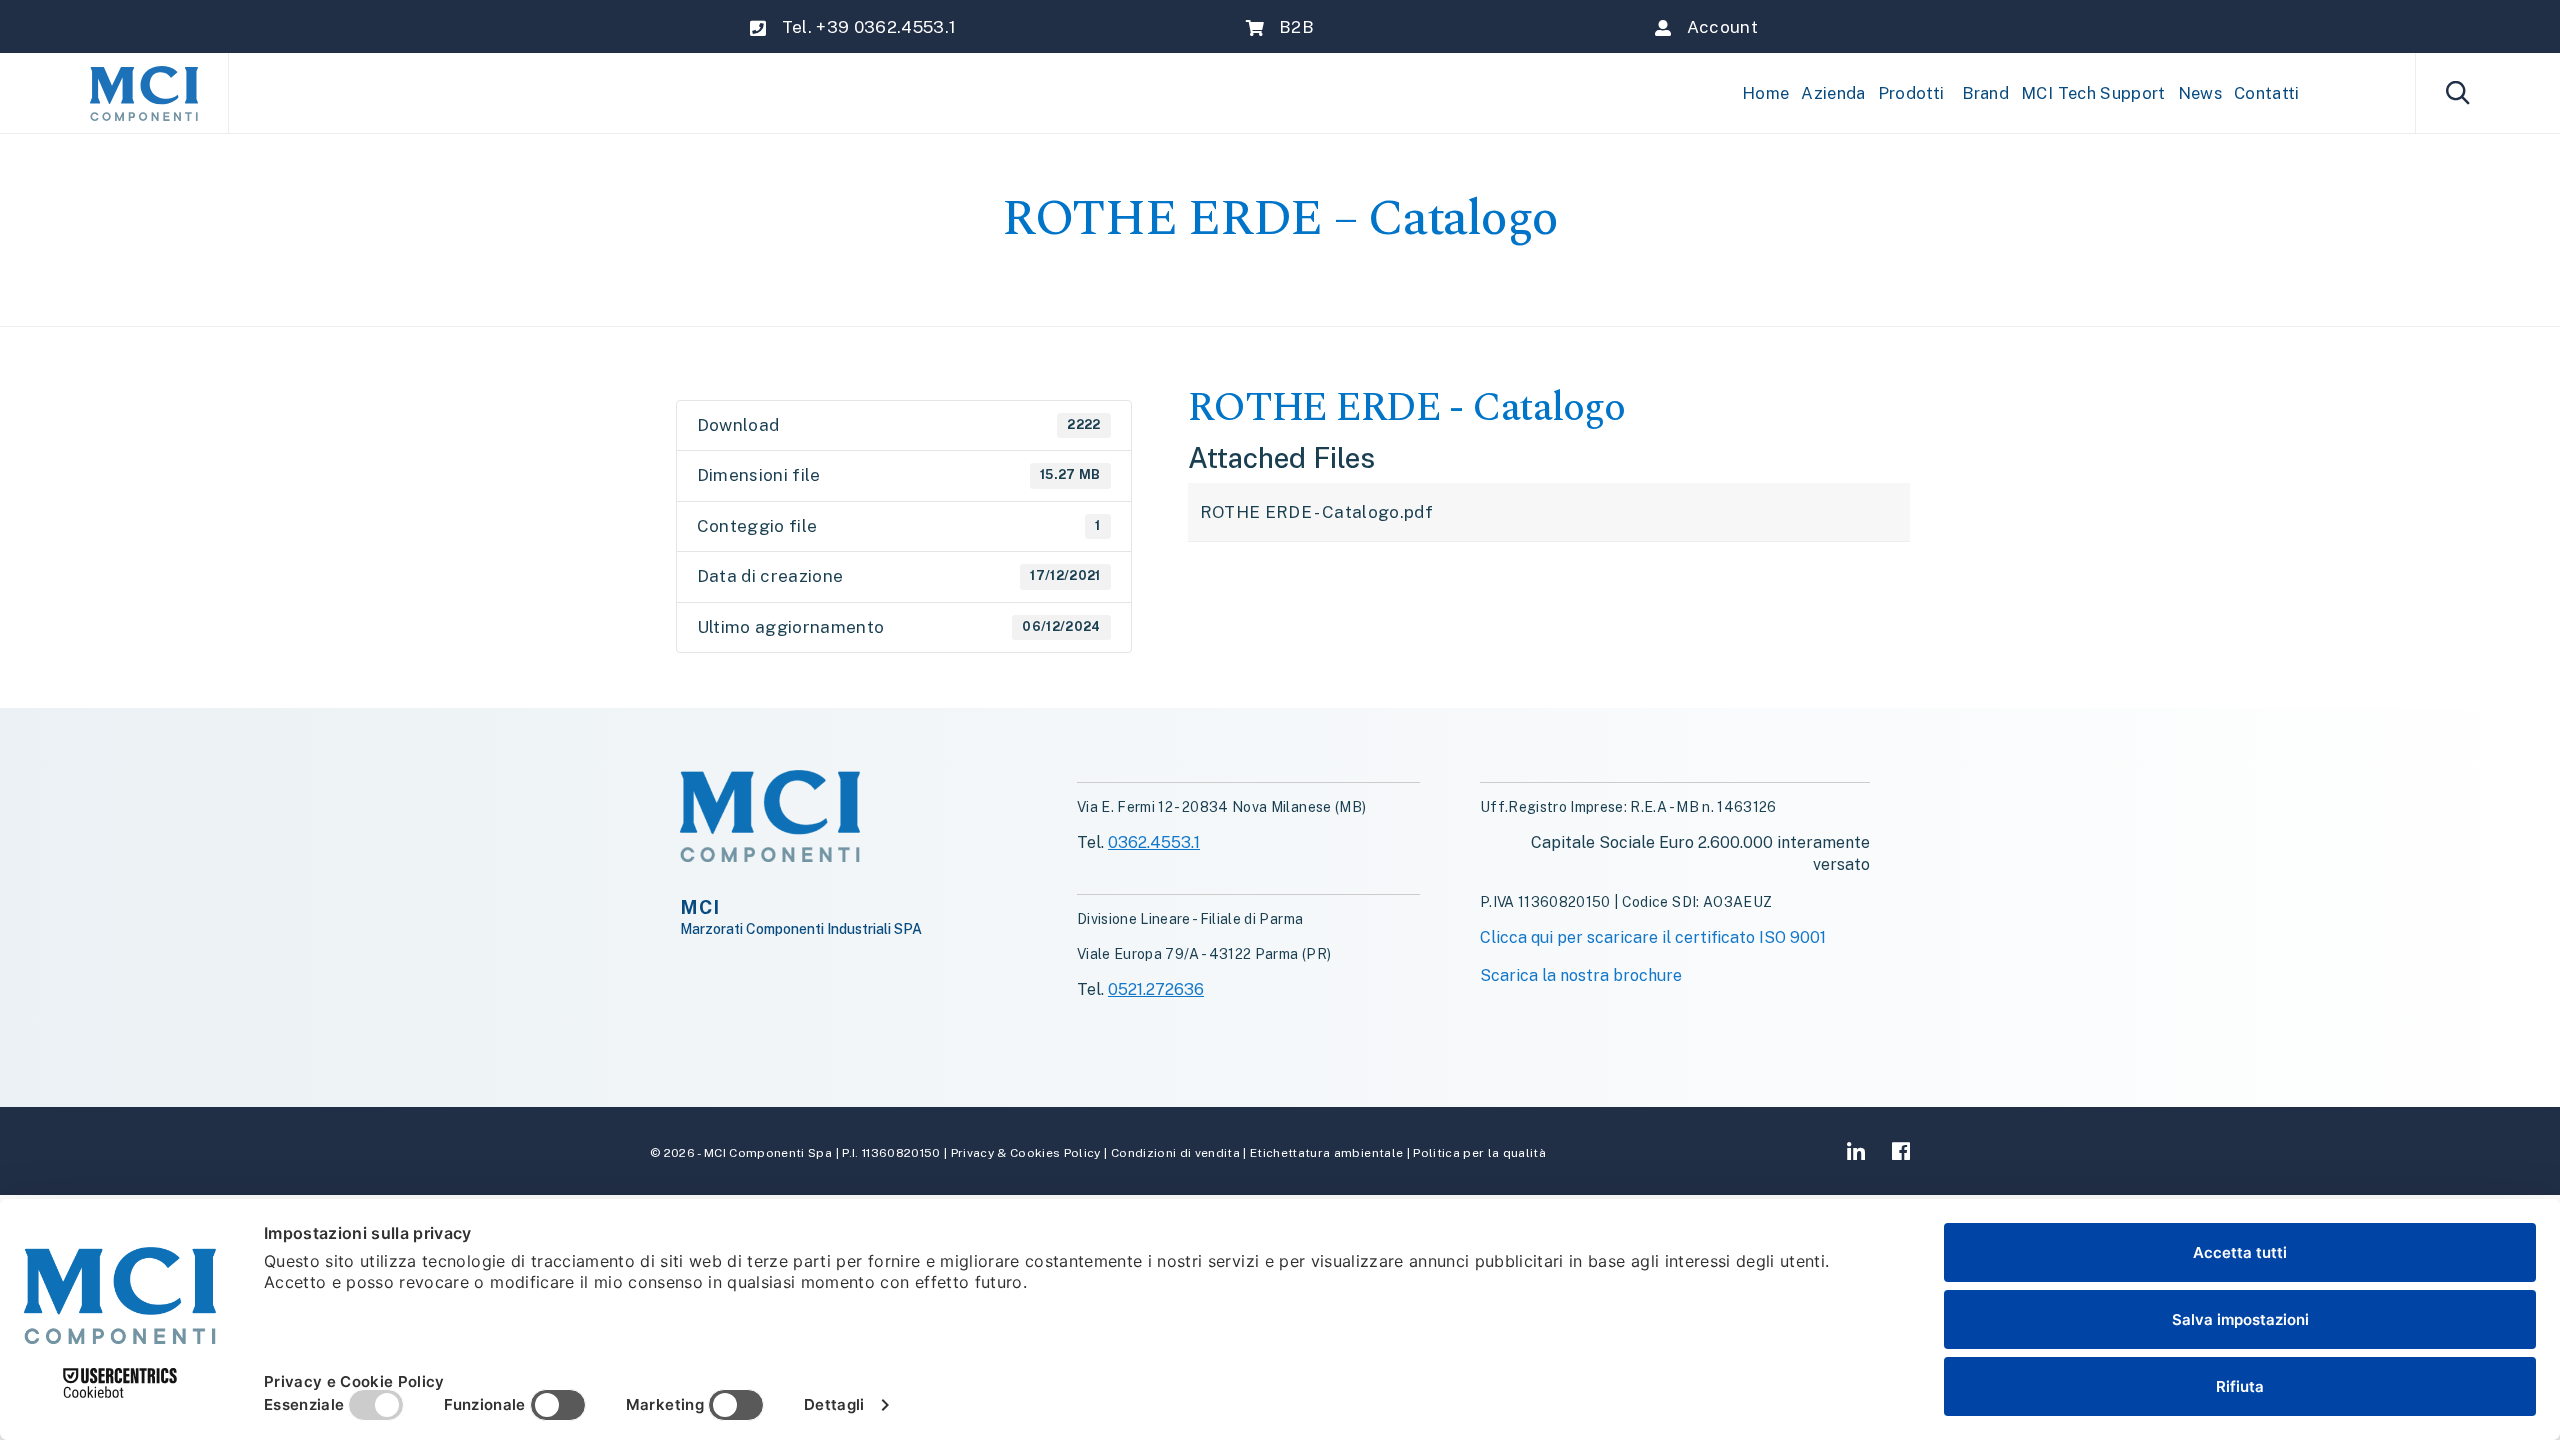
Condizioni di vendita (1174, 1153)
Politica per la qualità (1478, 1153)
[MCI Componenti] (144, 93)
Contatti (2267, 93)
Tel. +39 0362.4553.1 (869, 27)
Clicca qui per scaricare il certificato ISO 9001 (1653, 937)
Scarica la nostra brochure (1581, 975)
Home (1765, 93)
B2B (1296, 27)
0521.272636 (1156, 989)
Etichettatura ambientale (1325, 1153)
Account (1722, 27)
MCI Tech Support (2093, 93)
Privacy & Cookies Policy (1026, 1153)
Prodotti (1911, 93)
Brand (1985, 93)
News (2200, 93)
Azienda (1833, 93)
